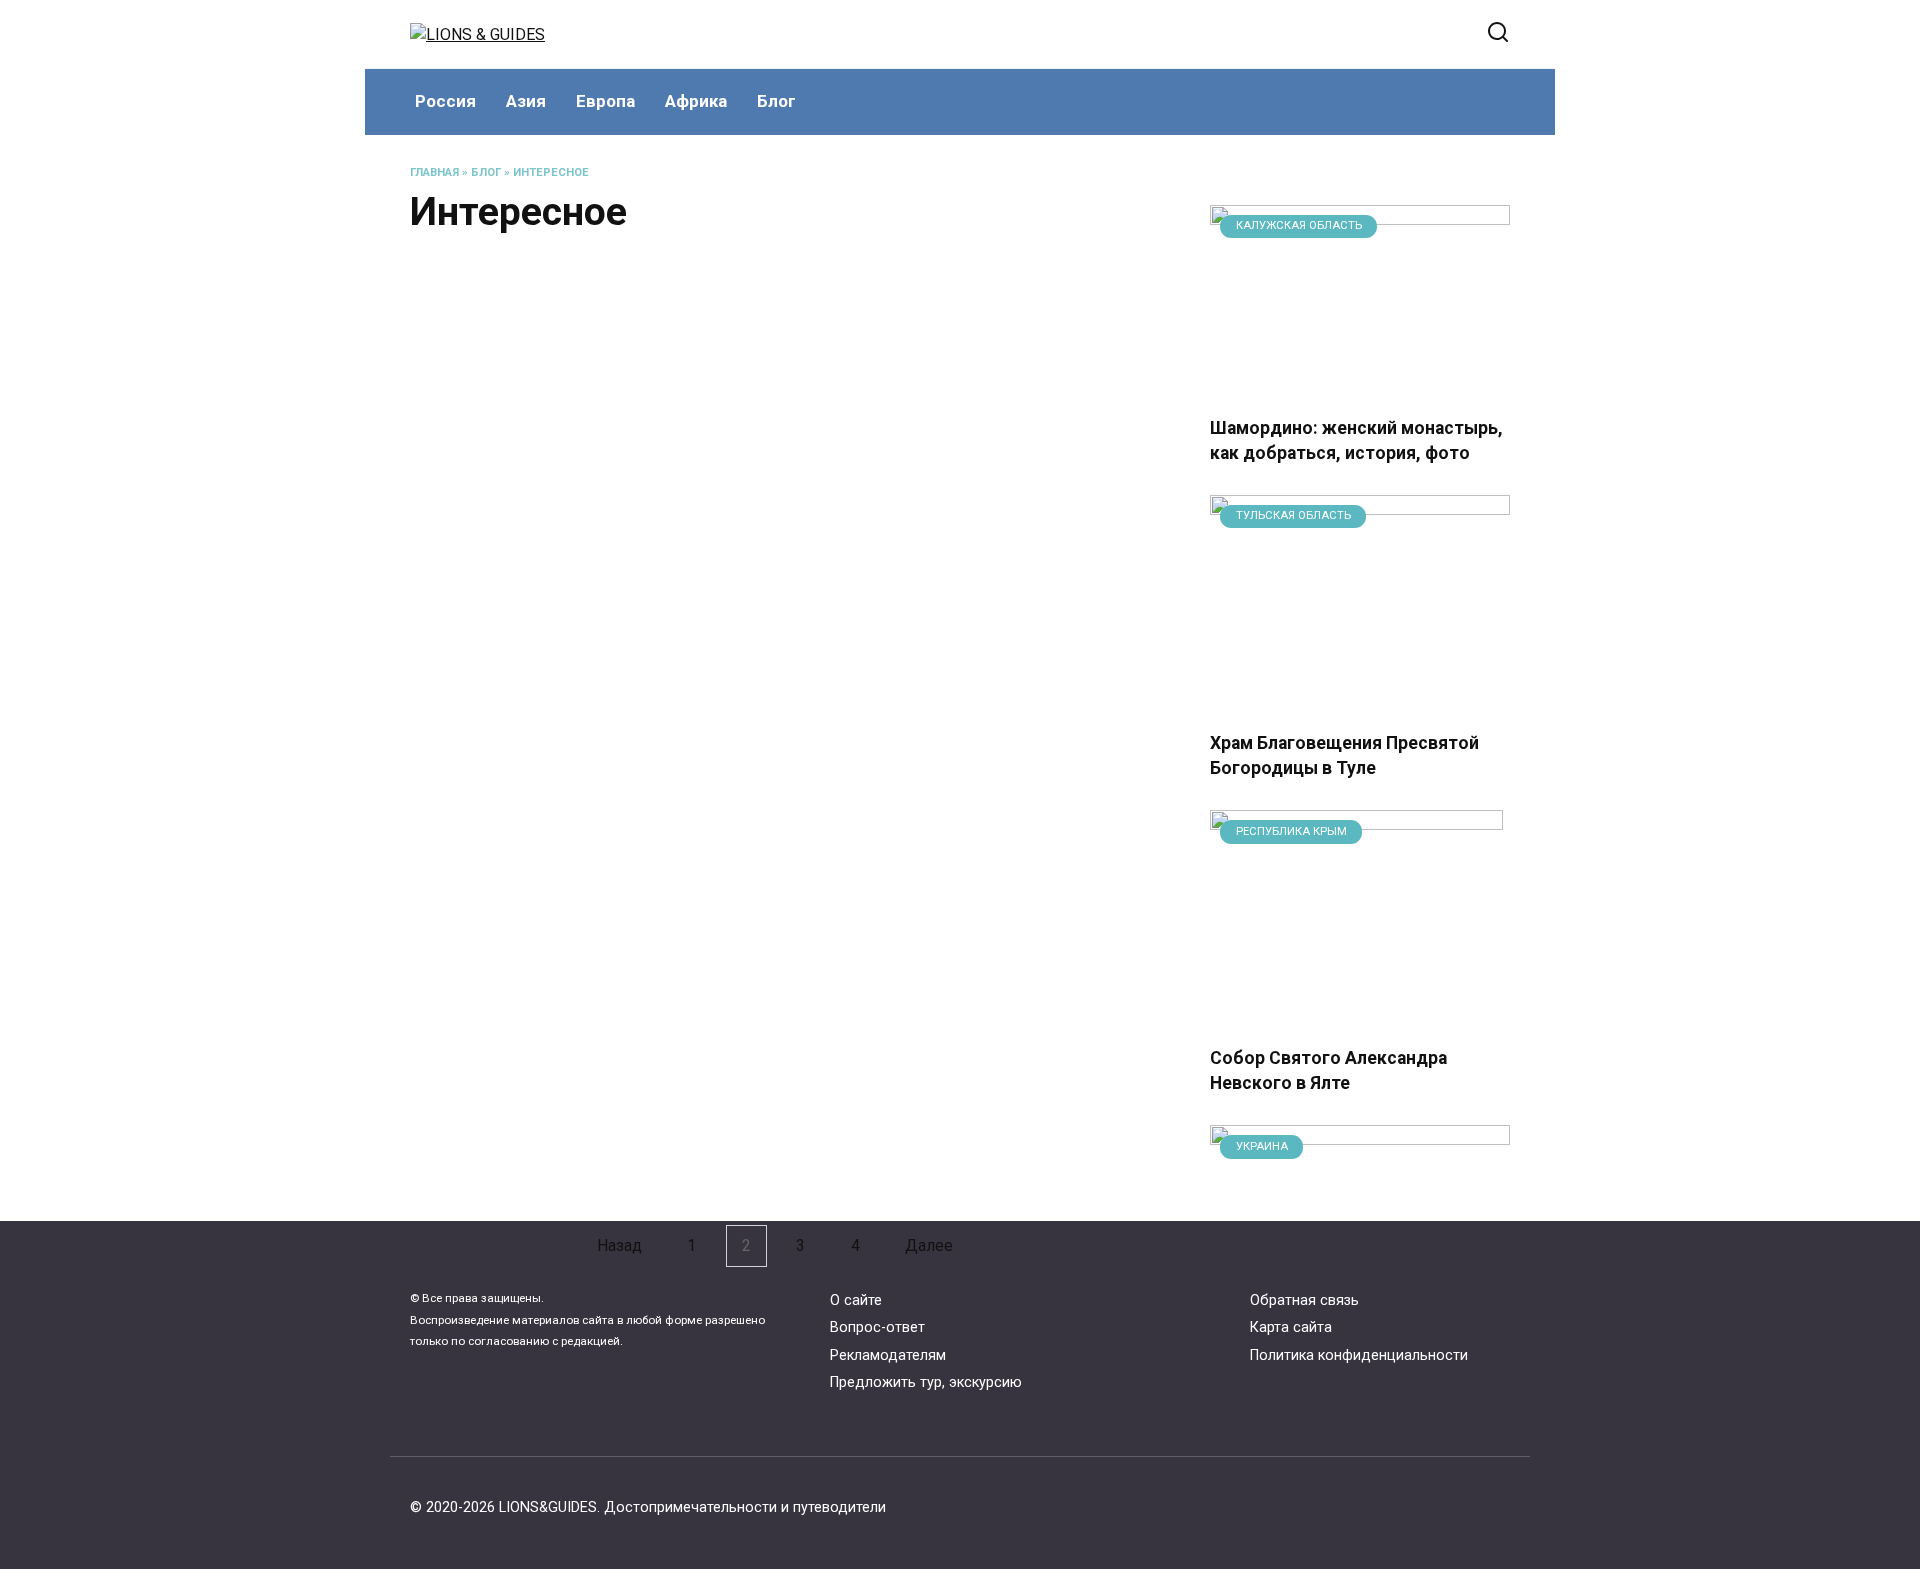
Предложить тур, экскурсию (926, 1382)
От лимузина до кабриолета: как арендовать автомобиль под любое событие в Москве (563, 643)
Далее (929, 1245)
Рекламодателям (888, 1355)
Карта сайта (1291, 1327)
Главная (434, 172)
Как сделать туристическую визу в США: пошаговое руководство (558, 1047)
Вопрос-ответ (877, 1327)
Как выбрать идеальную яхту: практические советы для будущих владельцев (947, 643)
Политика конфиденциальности (1359, 1355)
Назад (619, 1245)
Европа (605, 101)
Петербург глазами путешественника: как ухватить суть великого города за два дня (571, 827)
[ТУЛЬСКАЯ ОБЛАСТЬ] (1360, 702)
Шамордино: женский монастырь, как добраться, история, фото (1356, 440)
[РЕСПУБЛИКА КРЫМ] (1356, 1017)
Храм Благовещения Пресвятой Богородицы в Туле (1344, 755)
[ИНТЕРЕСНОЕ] (577, 1202)
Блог (776, 101)
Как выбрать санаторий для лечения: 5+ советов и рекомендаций (568, 446)
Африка (696, 101)
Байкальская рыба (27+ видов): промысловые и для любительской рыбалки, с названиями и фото (946, 1219)
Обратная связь (1304, 1300)
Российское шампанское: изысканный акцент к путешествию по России (959, 1047)
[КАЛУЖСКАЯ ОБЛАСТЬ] (1360, 387)
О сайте (856, 1300)
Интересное (551, 172)
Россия (445, 101)
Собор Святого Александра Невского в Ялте (1328, 1070)
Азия (526, 101)
